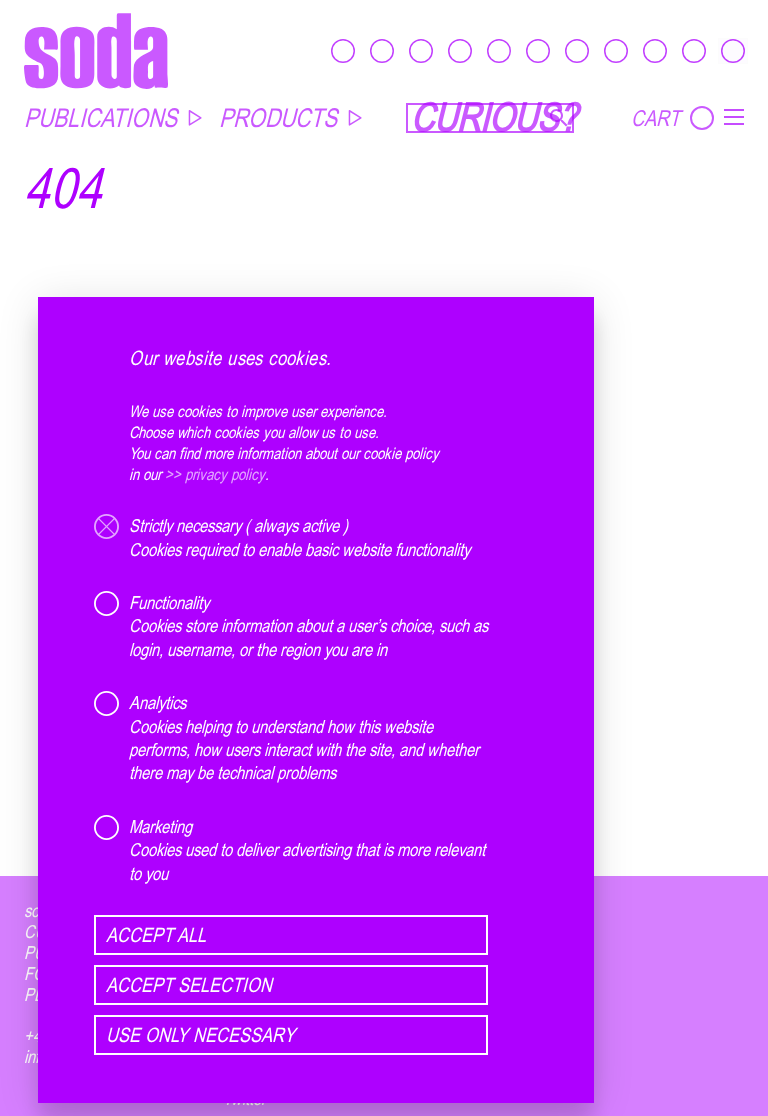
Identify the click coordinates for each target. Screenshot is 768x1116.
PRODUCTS (278, 117)
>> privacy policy (215, 474)
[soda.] (96, 50)
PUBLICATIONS (100, 117)
